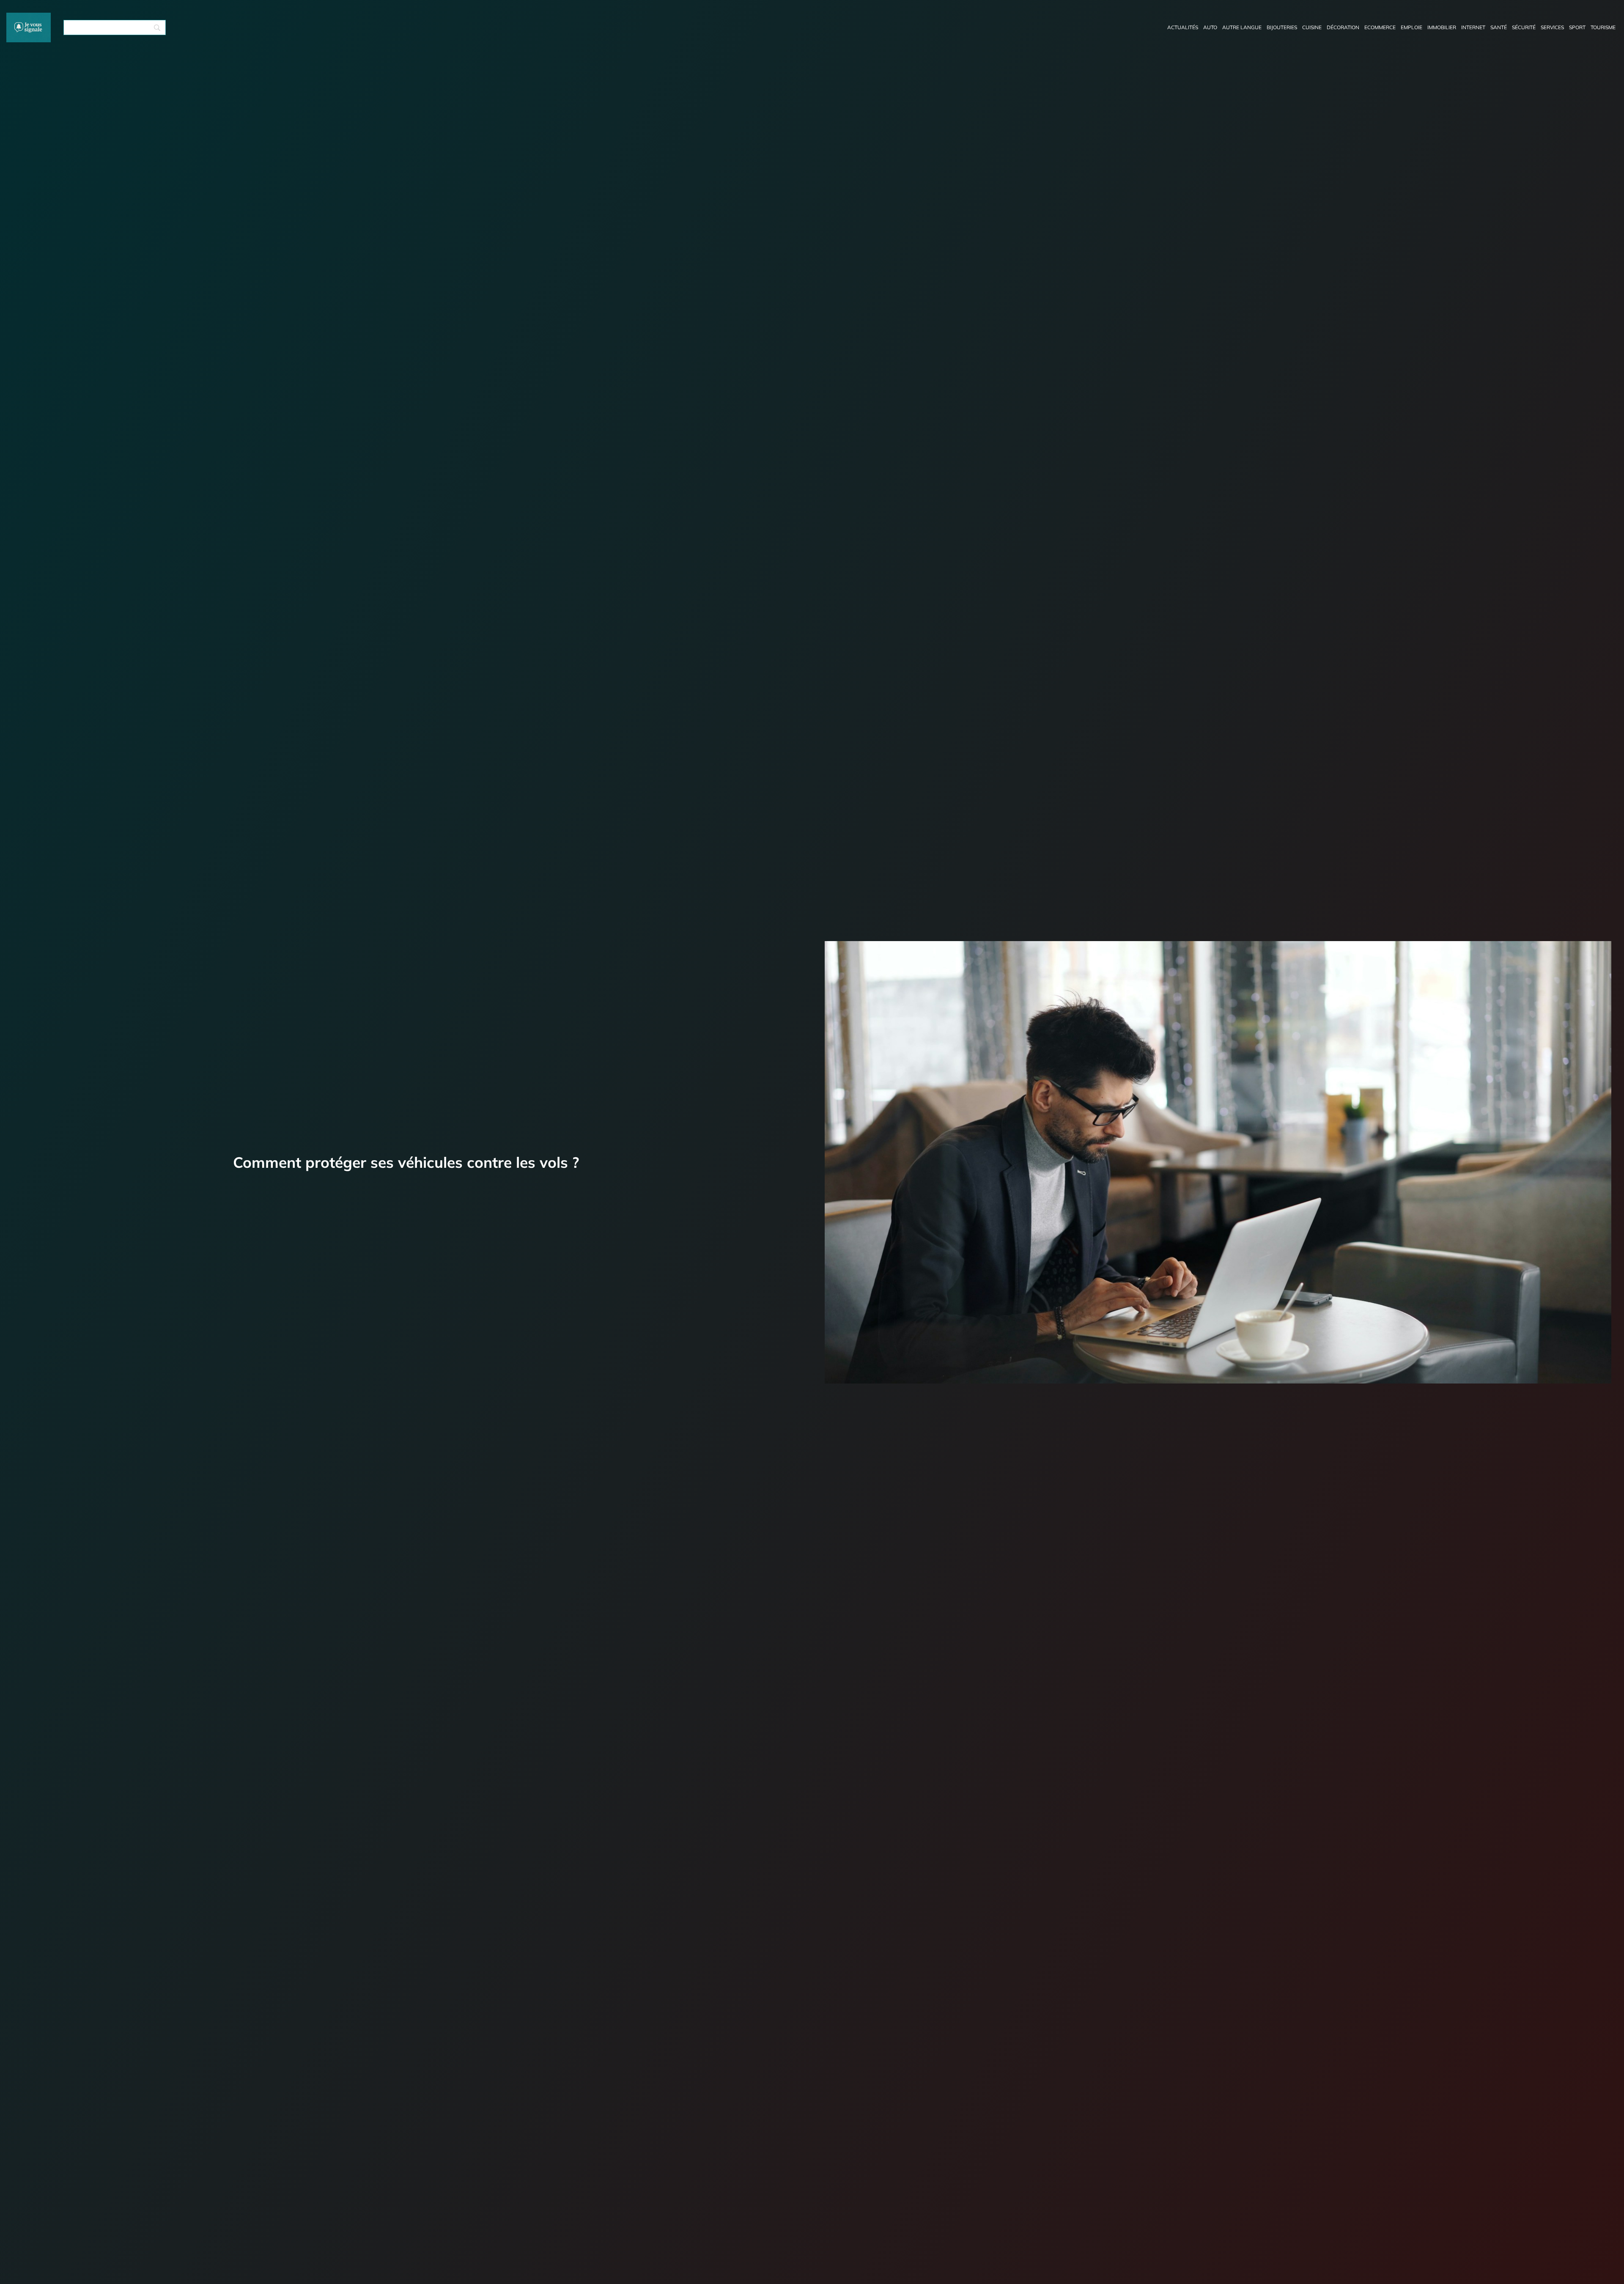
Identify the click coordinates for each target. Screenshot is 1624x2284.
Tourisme (1603, 27)
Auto (1210, 27)
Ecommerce (1380, 27)
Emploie (1411, 27)
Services (1552, 27)
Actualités (1183, 27)
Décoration (1343, 27)
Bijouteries (1282, 27)
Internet (1473, 27)
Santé (1499, 27)
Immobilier (1442, 27)
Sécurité (1524, 27)
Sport (1577, 27)
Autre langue (1242, 27)
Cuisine (1312, 27)
